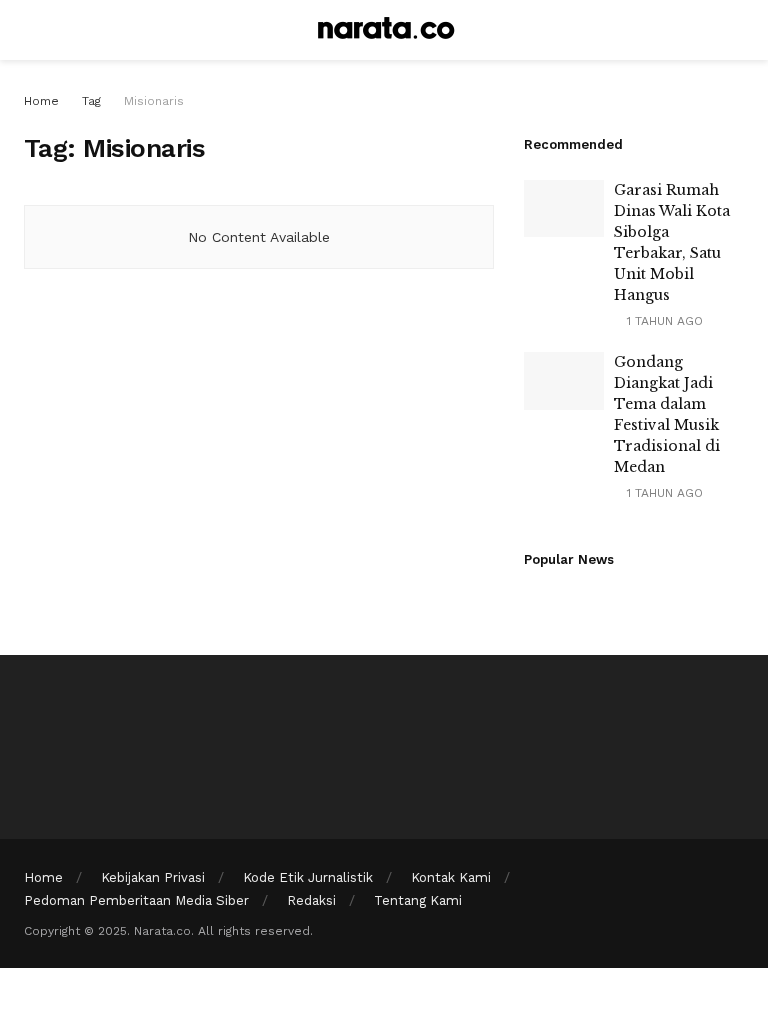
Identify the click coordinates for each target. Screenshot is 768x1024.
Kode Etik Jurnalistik (308, 877)
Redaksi (311, 900)
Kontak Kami (451, 877)
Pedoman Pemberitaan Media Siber (136, 900)
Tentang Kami (418, 900)
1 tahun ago (663, 321)
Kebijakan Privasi (153, 877)
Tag (91, 101)
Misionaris (154, 101)
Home (41, 101)
